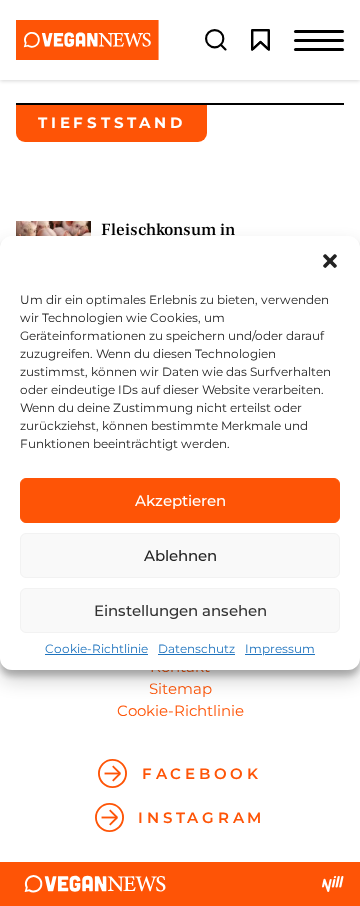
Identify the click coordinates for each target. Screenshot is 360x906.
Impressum (280, 649)
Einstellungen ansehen (180, 610)
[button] (330, 261)
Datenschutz (196, 649)
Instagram (201, 817)
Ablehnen (180, 555)
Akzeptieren (180, 500)
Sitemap (180, 688)
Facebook (202, 773)
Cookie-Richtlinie (96, 649)
